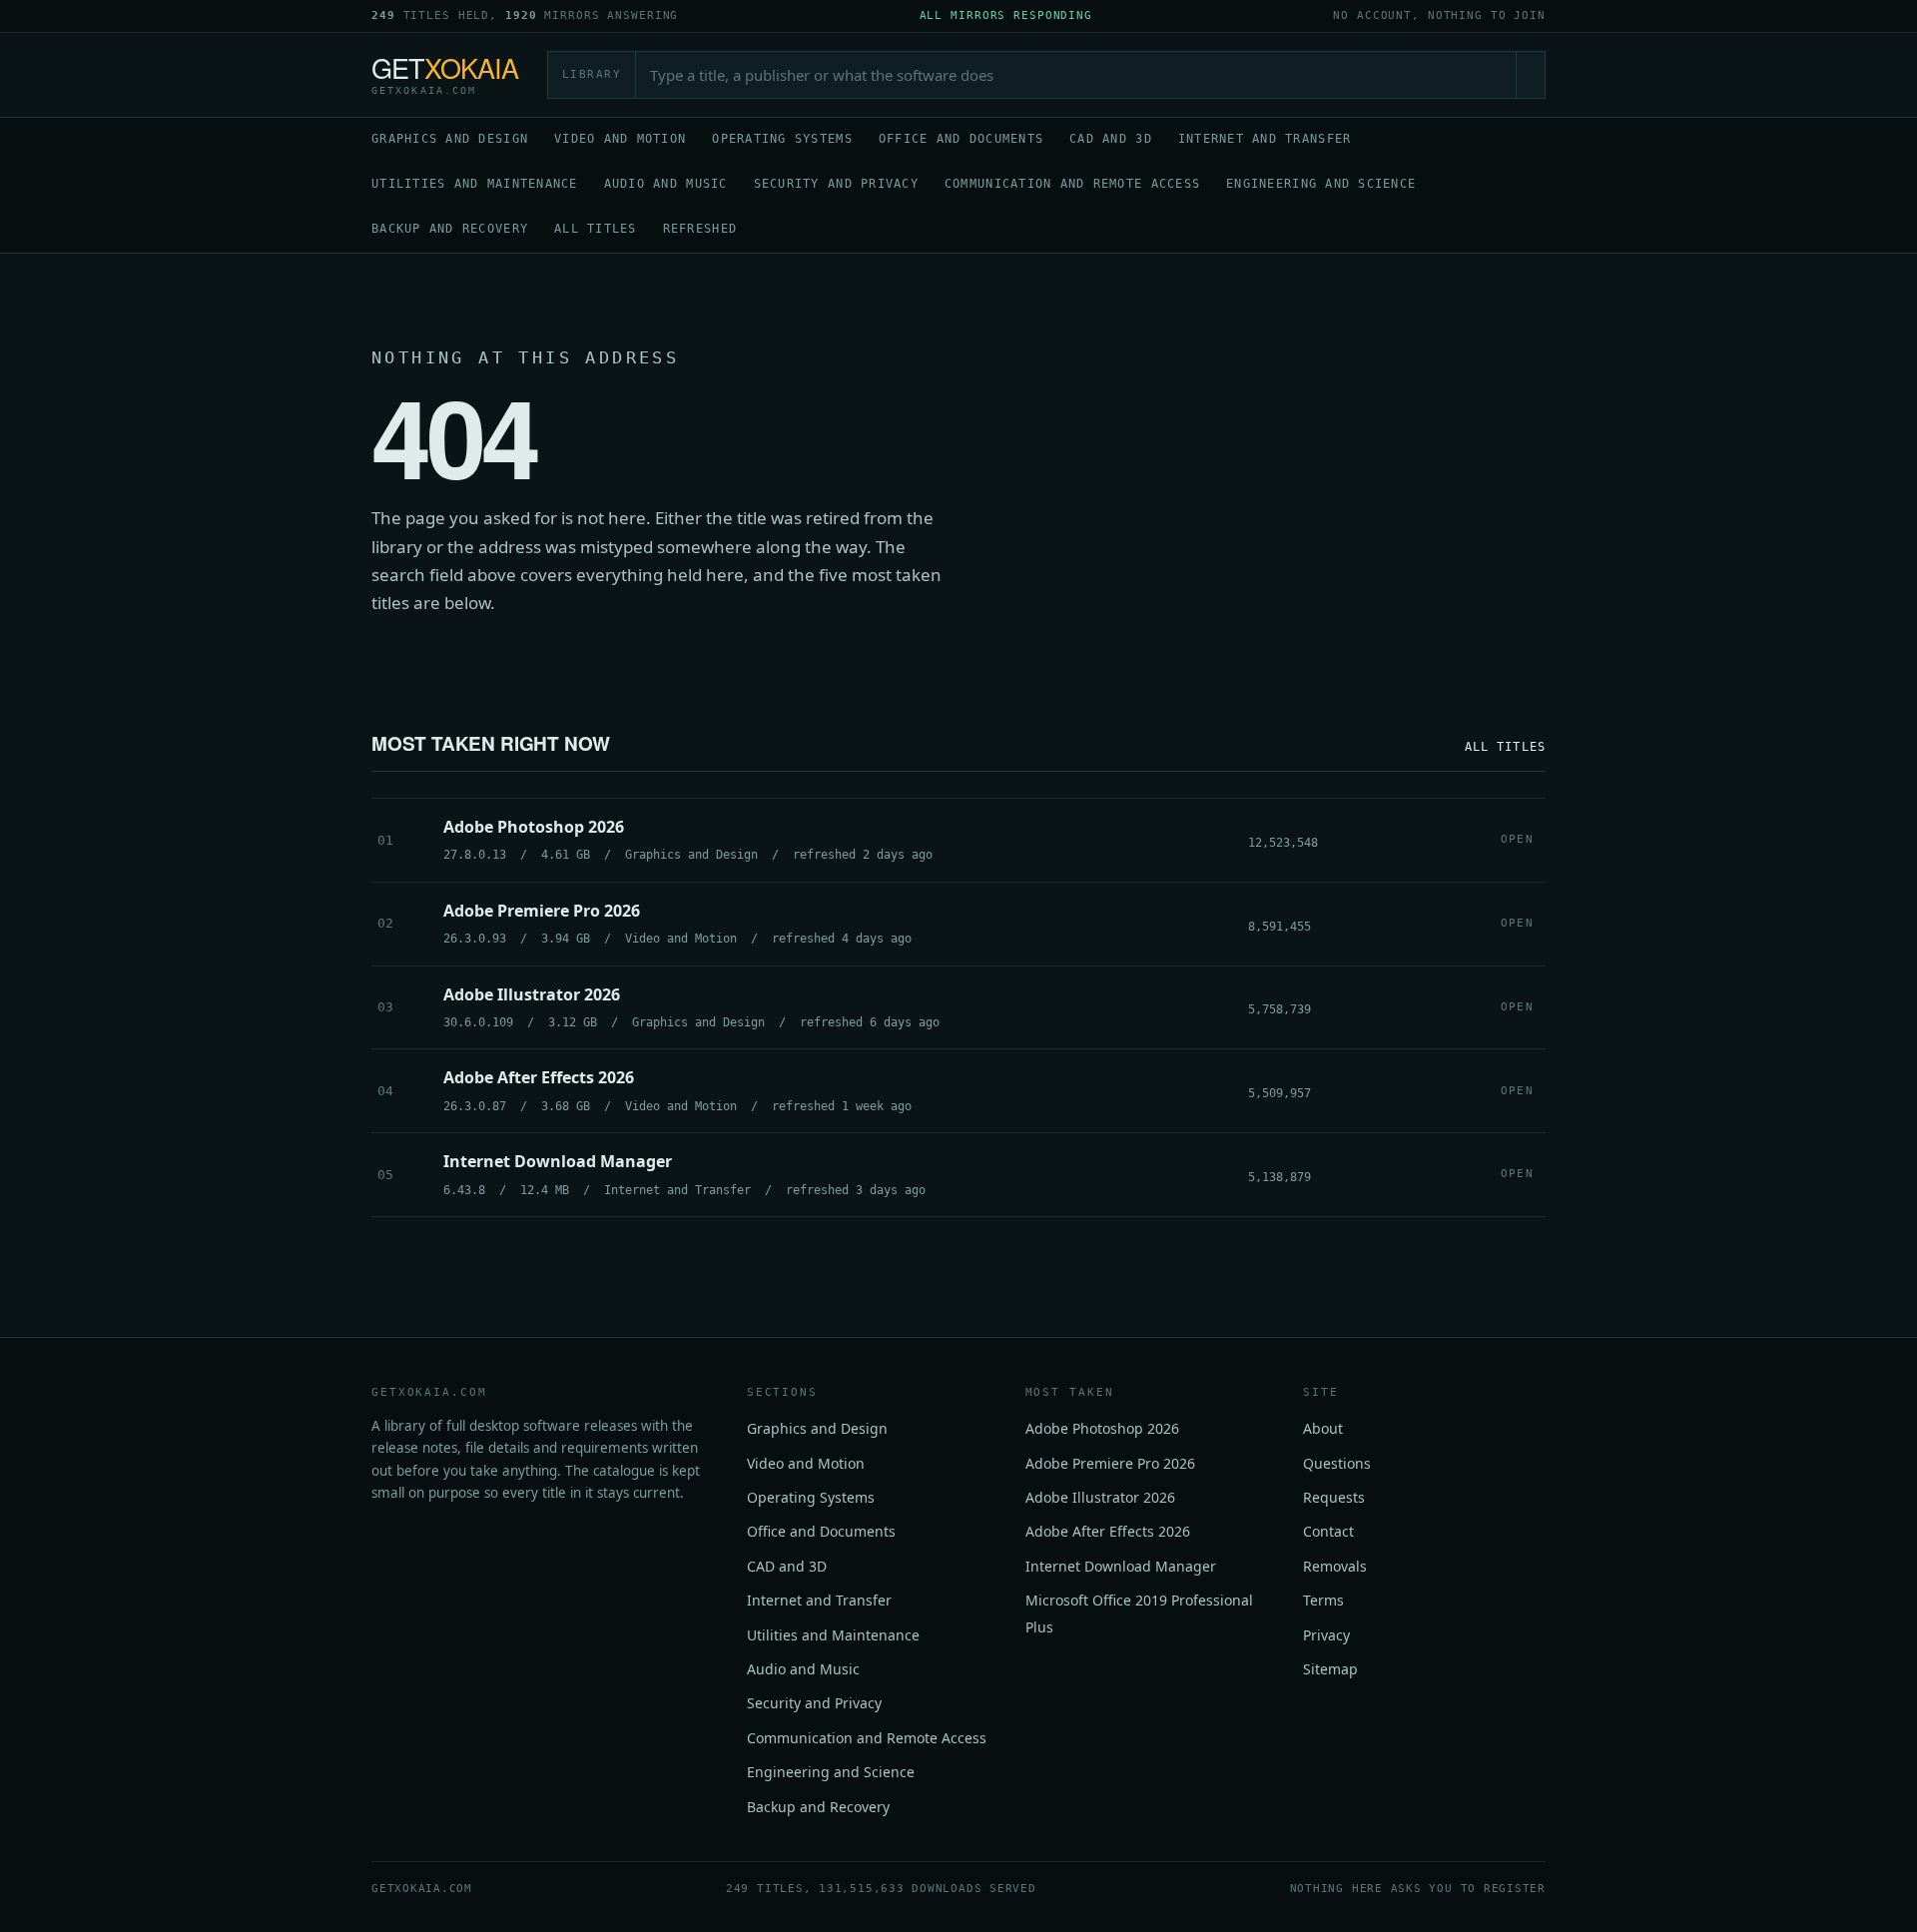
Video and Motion (620, 139)
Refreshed (700, 229)
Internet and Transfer (1265, 139)
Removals (1335, 1566)
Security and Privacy (836, 184)
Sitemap (1330, 1669)
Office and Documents (961, 139)
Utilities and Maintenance (475, 184)
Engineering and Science (1321, 184)
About (1323, 1428)
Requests (1334, 1497)
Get (445, 75)
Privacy (1326, 1635)
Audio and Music (666, 184)
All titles (596, 229)
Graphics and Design (450, 139)
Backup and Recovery (450, 229)
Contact (1328, 1531)
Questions (1337, 1463)
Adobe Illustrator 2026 (1100, 1497)
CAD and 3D (1111, 139)
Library (592, 74)
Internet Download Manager (1121, 1566)
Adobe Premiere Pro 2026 (1110, 1463)
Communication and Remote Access (1072, 184)
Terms (1323, 1600)
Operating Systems (782, 139)
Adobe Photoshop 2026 (1102, 1428)
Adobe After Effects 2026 (1108, 1531)
